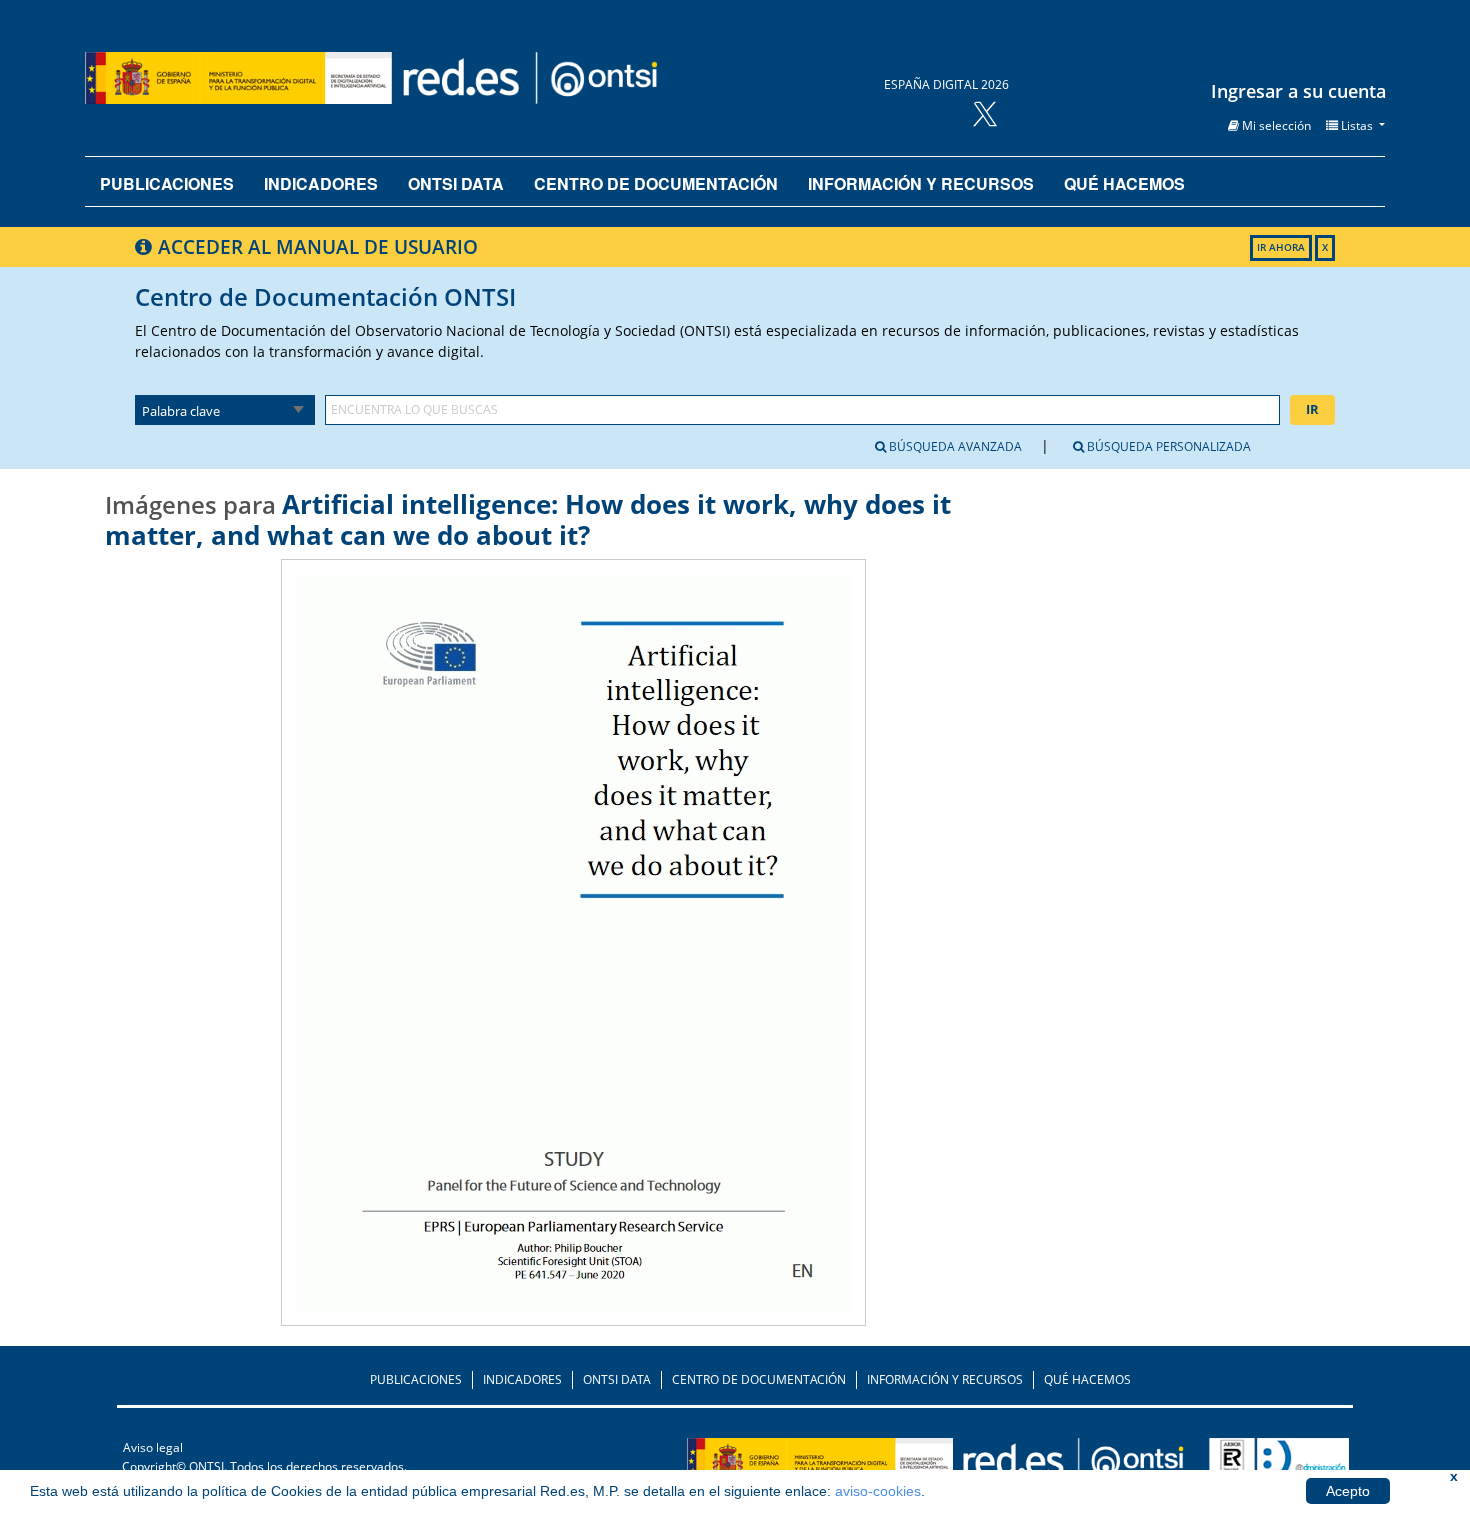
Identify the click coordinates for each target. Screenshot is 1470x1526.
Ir (1312, 409)
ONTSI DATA (456, 183)
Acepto (1348, 1491)
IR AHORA (1281, 247)
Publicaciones (167, 183)
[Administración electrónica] (1279, 1464)
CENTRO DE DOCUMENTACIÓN (759, 1379)
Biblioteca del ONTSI (448, 78)
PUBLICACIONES (416, 1379)
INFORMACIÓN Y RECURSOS (945, 1379)
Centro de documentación (656, 183)
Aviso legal (153, 1447)
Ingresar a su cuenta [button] (1298, 91)
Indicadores (321, 183)
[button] (1269, 125)
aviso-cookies (878, 1491)
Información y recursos (921, 183)
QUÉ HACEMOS (1087, 1379)
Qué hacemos (1124, 183)
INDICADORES (522, 1379)
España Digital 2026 (946, 84)
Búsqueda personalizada (1167, 446)
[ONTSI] (998, 1464)
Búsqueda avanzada (954, 446)
